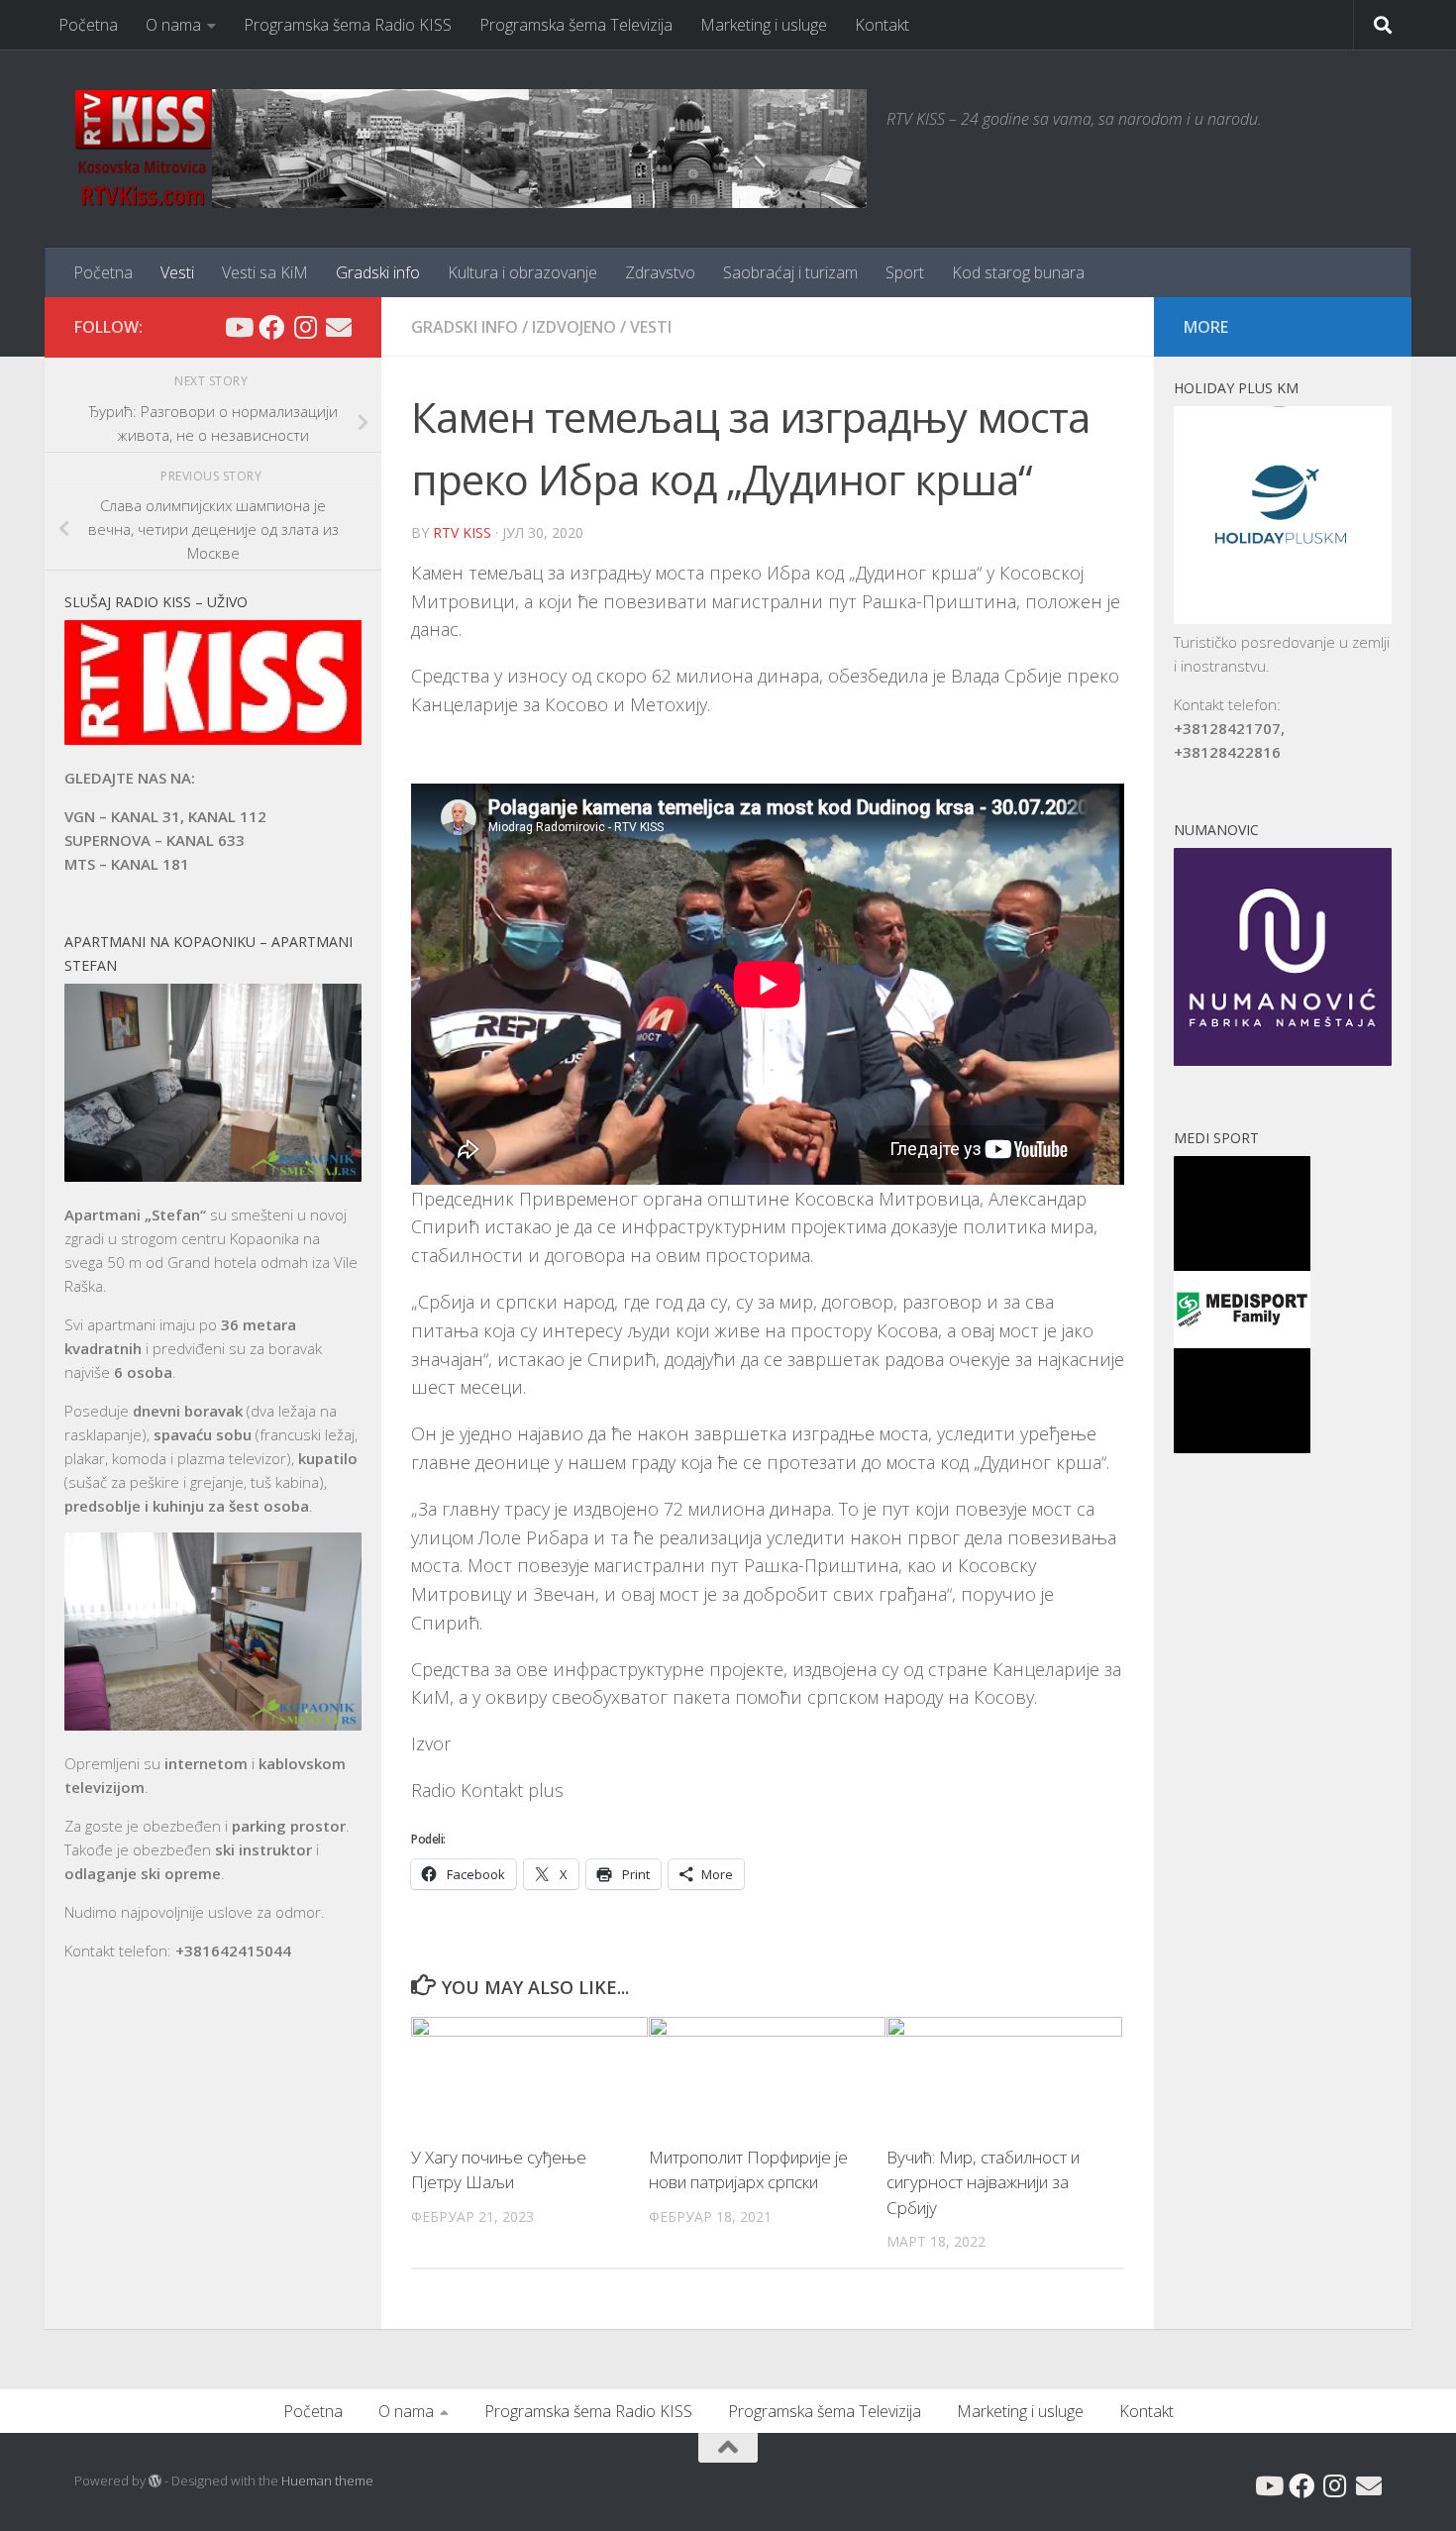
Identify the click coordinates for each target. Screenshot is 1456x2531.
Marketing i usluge (764, 25)
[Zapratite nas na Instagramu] (305, 327)
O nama (173, 25)
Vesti (177, 272)
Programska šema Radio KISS (348, 25)
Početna (88, 25)
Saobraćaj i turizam (790, 272)
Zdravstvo (660, 272)
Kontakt (882, 25)
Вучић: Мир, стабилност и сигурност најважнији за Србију (983, 2182)
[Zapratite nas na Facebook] (271, 327)
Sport (905, 272)
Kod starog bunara (1018, 272)
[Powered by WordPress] (155, 2481)
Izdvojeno (574, 327)
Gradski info (378, 272)
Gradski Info (465, 327)
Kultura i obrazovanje (522, 272)
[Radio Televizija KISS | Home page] (470, 149)
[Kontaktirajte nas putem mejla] (339, 327)
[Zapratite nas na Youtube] (238, 327)
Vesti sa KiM (265, 272)
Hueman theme (327, 2480)
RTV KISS (462, 532)
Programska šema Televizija (576, 25)
